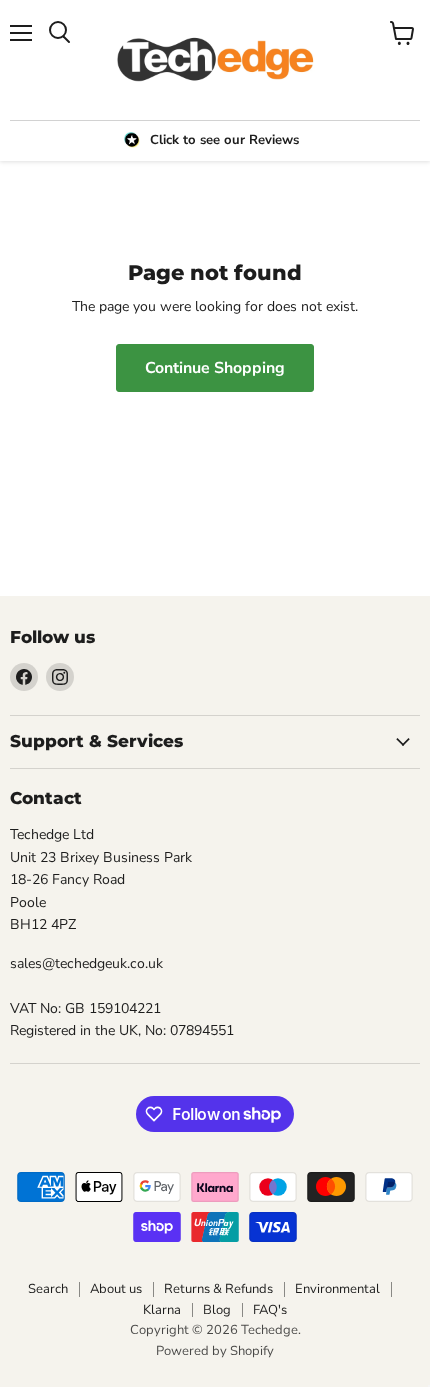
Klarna (162, 1310)
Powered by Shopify (215, 1351)
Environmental (337, 1289)
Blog (217, 1310)
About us (116, 1289)
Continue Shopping (215, 368)
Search (48, 1289)
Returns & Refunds (218, 1289)
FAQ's (270, 1310)
